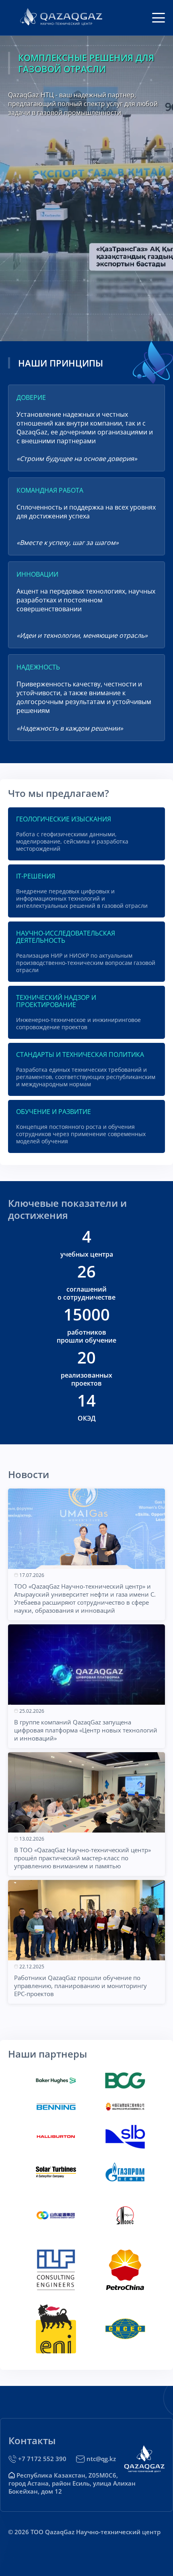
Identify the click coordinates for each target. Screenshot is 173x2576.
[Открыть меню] (159, 18)
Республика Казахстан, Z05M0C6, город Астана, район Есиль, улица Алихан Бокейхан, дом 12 (72, 2483)
